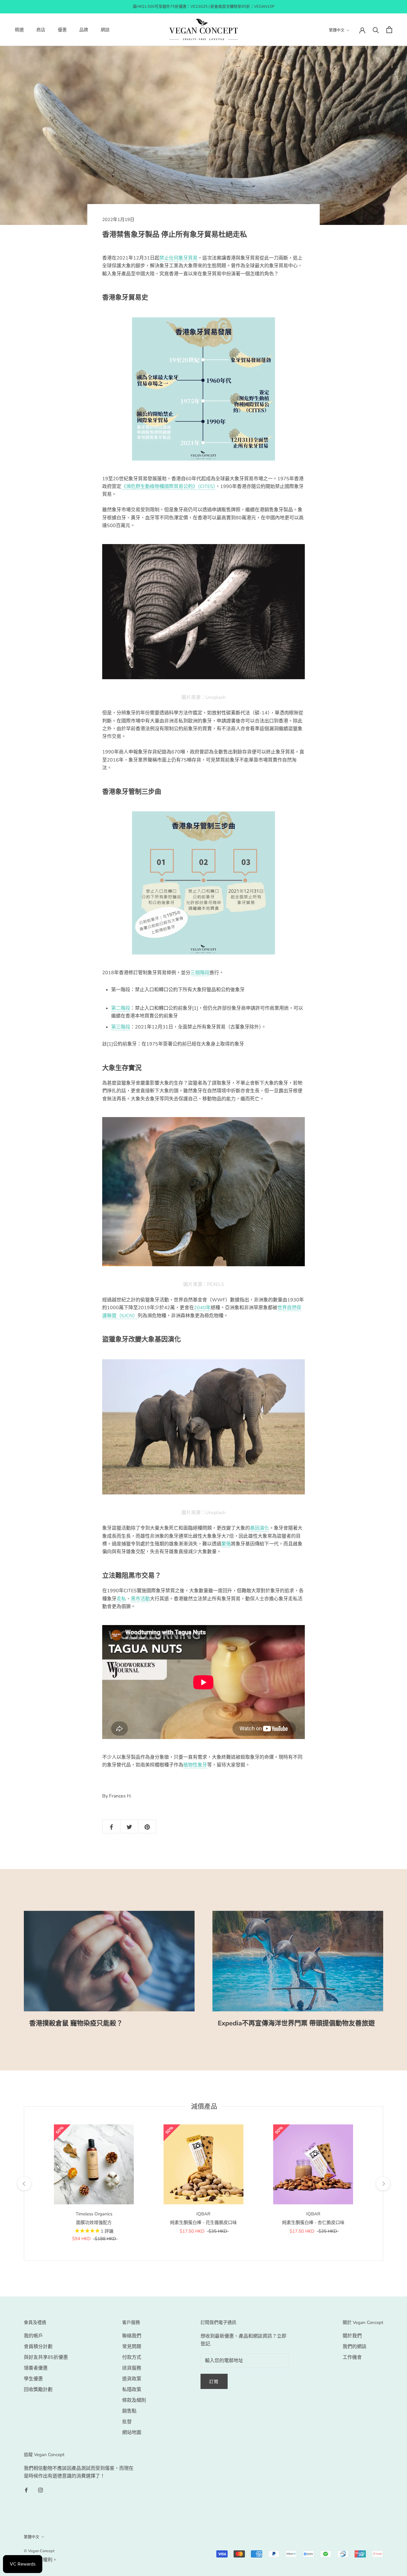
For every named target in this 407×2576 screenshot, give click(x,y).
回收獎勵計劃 (38, 2390)
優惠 (62, 30)
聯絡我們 (132, 2336)
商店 (41, 30)
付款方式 (132, 2357)
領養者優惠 (36, 2368)
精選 (19, 30)
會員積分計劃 (38, 2347)
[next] (383, 2184)
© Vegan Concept (39, 2551)
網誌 (105, 30)
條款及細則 (134, 2400)
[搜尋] (376, 30)
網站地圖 (132, 2433)
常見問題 (132, 2347)
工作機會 (352, 2357)
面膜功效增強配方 (94, 2223)
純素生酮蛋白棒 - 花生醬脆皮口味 (203, 2223)
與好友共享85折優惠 (46, 2357)
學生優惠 (33, 2379)
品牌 (84, 30)
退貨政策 (132, 2379)
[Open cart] (389, 30)
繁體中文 (337, 30)
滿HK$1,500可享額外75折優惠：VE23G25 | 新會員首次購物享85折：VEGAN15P (203, 7)
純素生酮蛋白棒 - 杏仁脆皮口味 (313, 2223)
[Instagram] (41, 2490)
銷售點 (129, 2411)
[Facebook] (26, 2490)
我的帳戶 (33, 2336)
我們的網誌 (355, 2347)
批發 (127, 2422)
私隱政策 (132, 2390)
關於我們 (352, 2336)
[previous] (24, 2184)
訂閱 (214, 2382)
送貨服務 (132, 2368)
